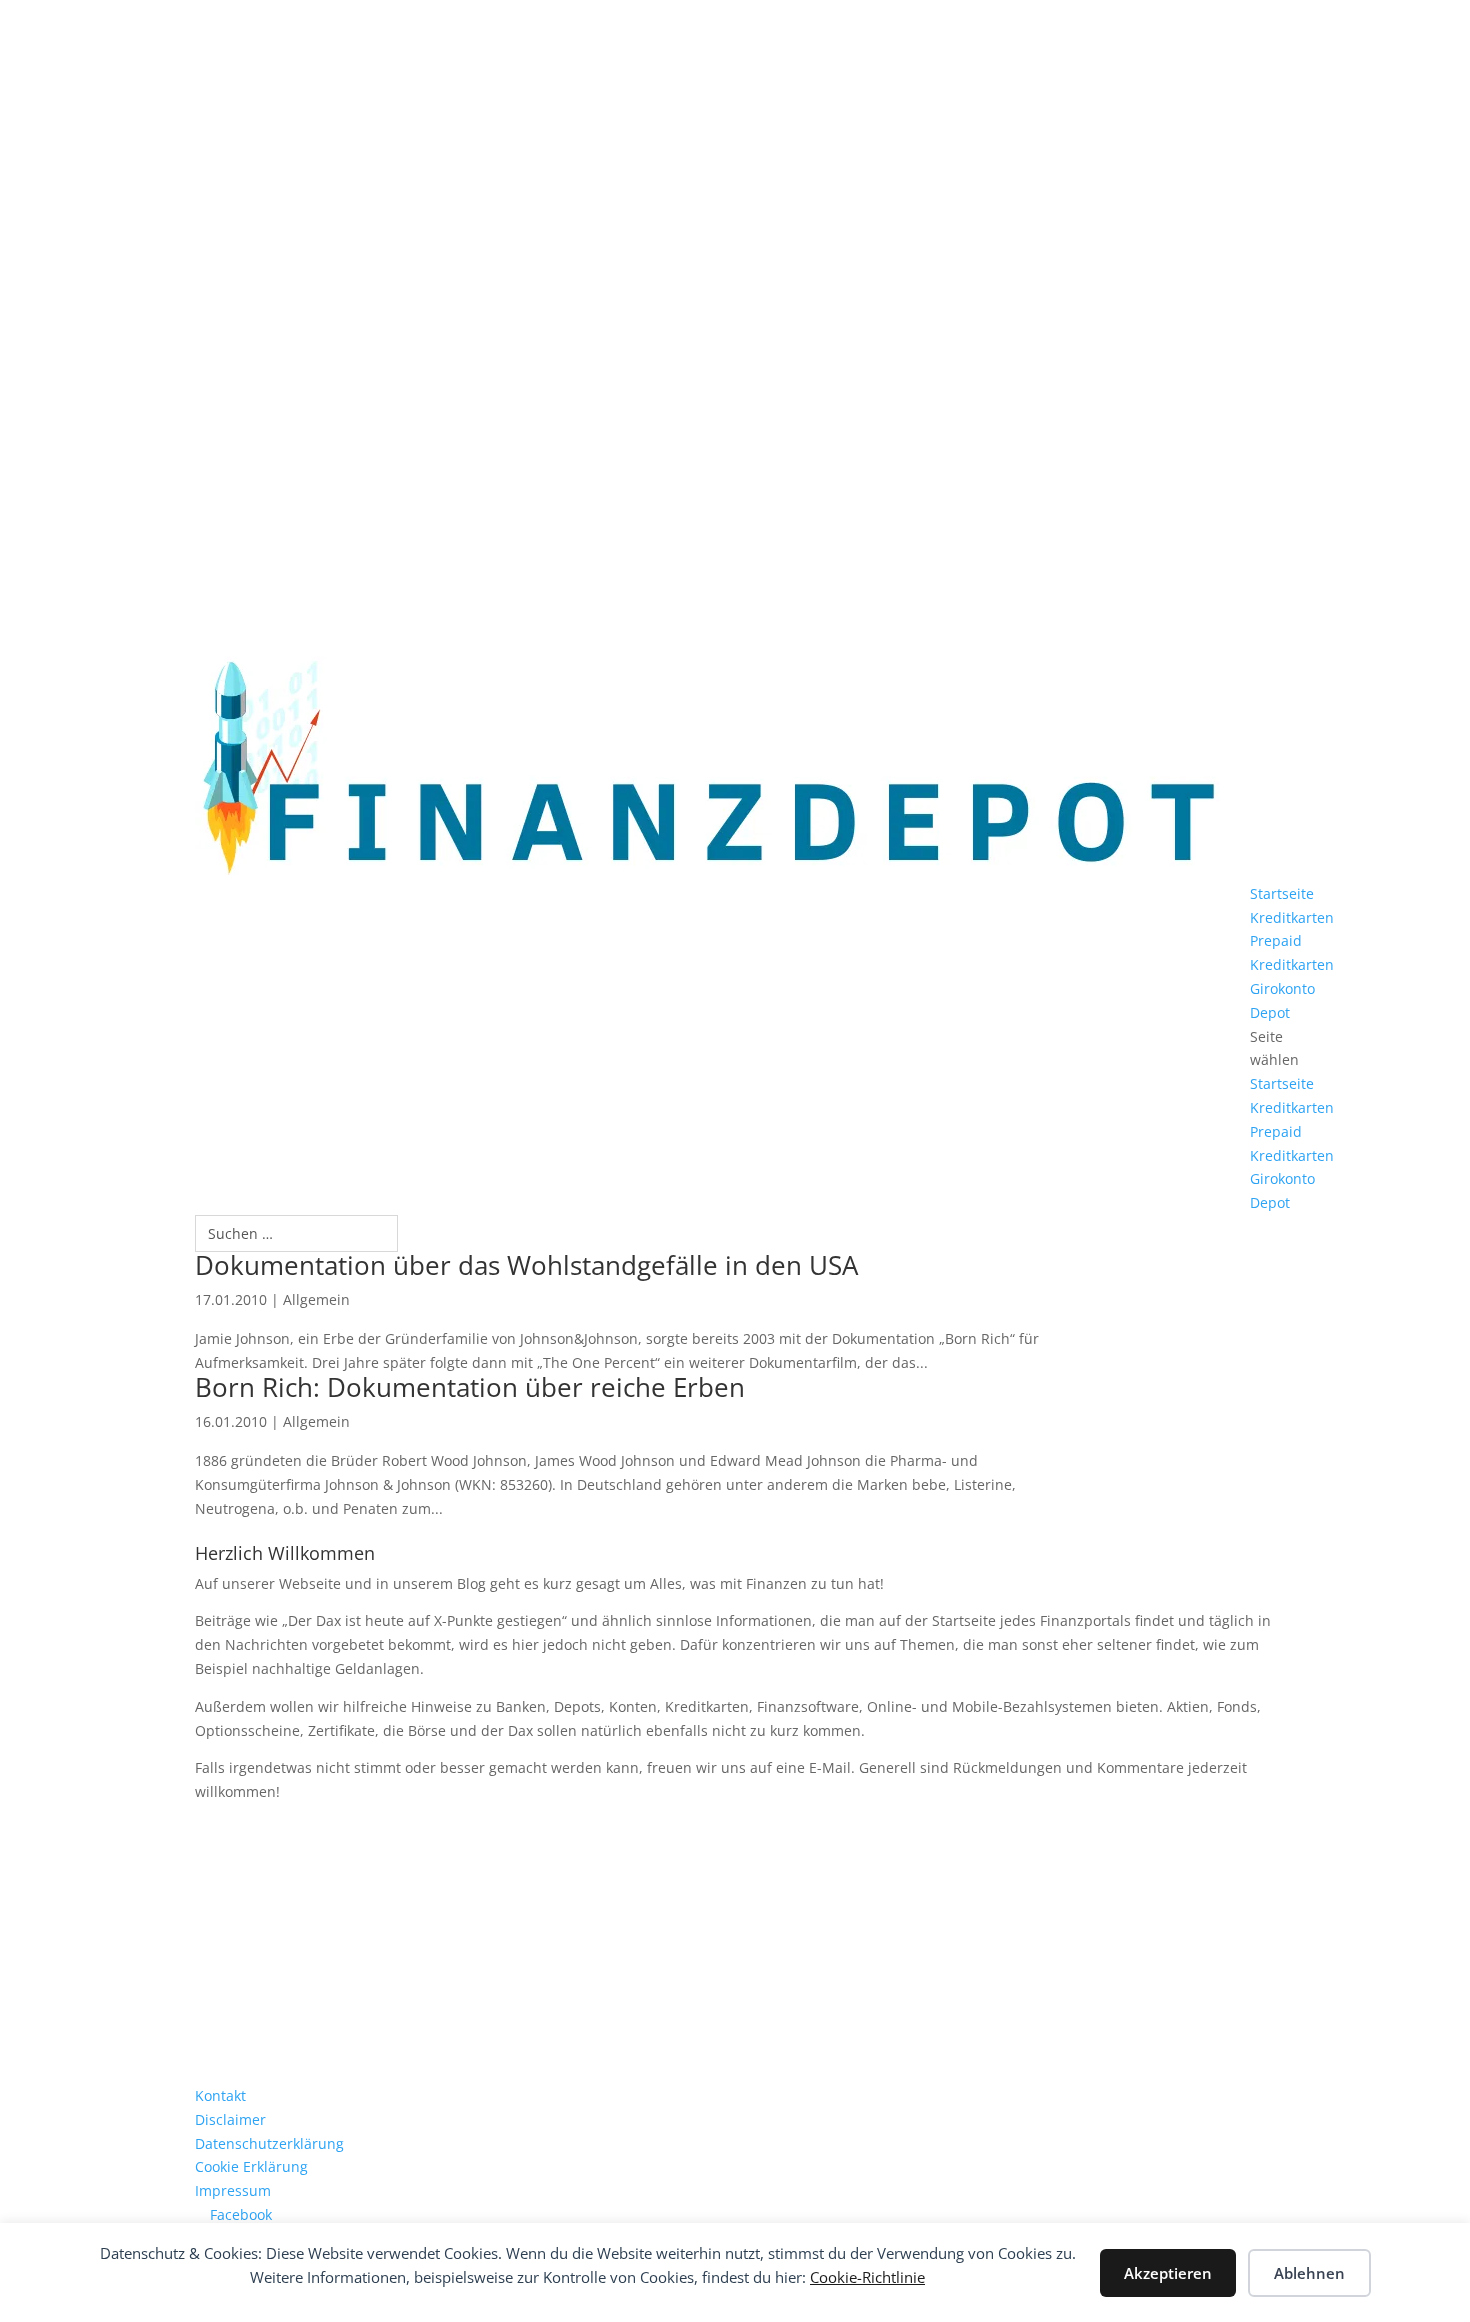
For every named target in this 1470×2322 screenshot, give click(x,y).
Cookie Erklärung (251, 2166)
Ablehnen (1309, 2273)
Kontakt (220, 2095)
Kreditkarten (1292, 917)
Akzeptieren (1168, 2273)
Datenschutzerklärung (269, 2143)
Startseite (1282, 893)
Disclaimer (230, 2119)
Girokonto (1282, 988)
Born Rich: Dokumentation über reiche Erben (470, 1387)
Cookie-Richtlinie (867, 2277)
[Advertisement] (735, 1944)
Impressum (233, 2190)
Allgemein (316, 1299)
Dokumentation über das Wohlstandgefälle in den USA (526, 1265)
